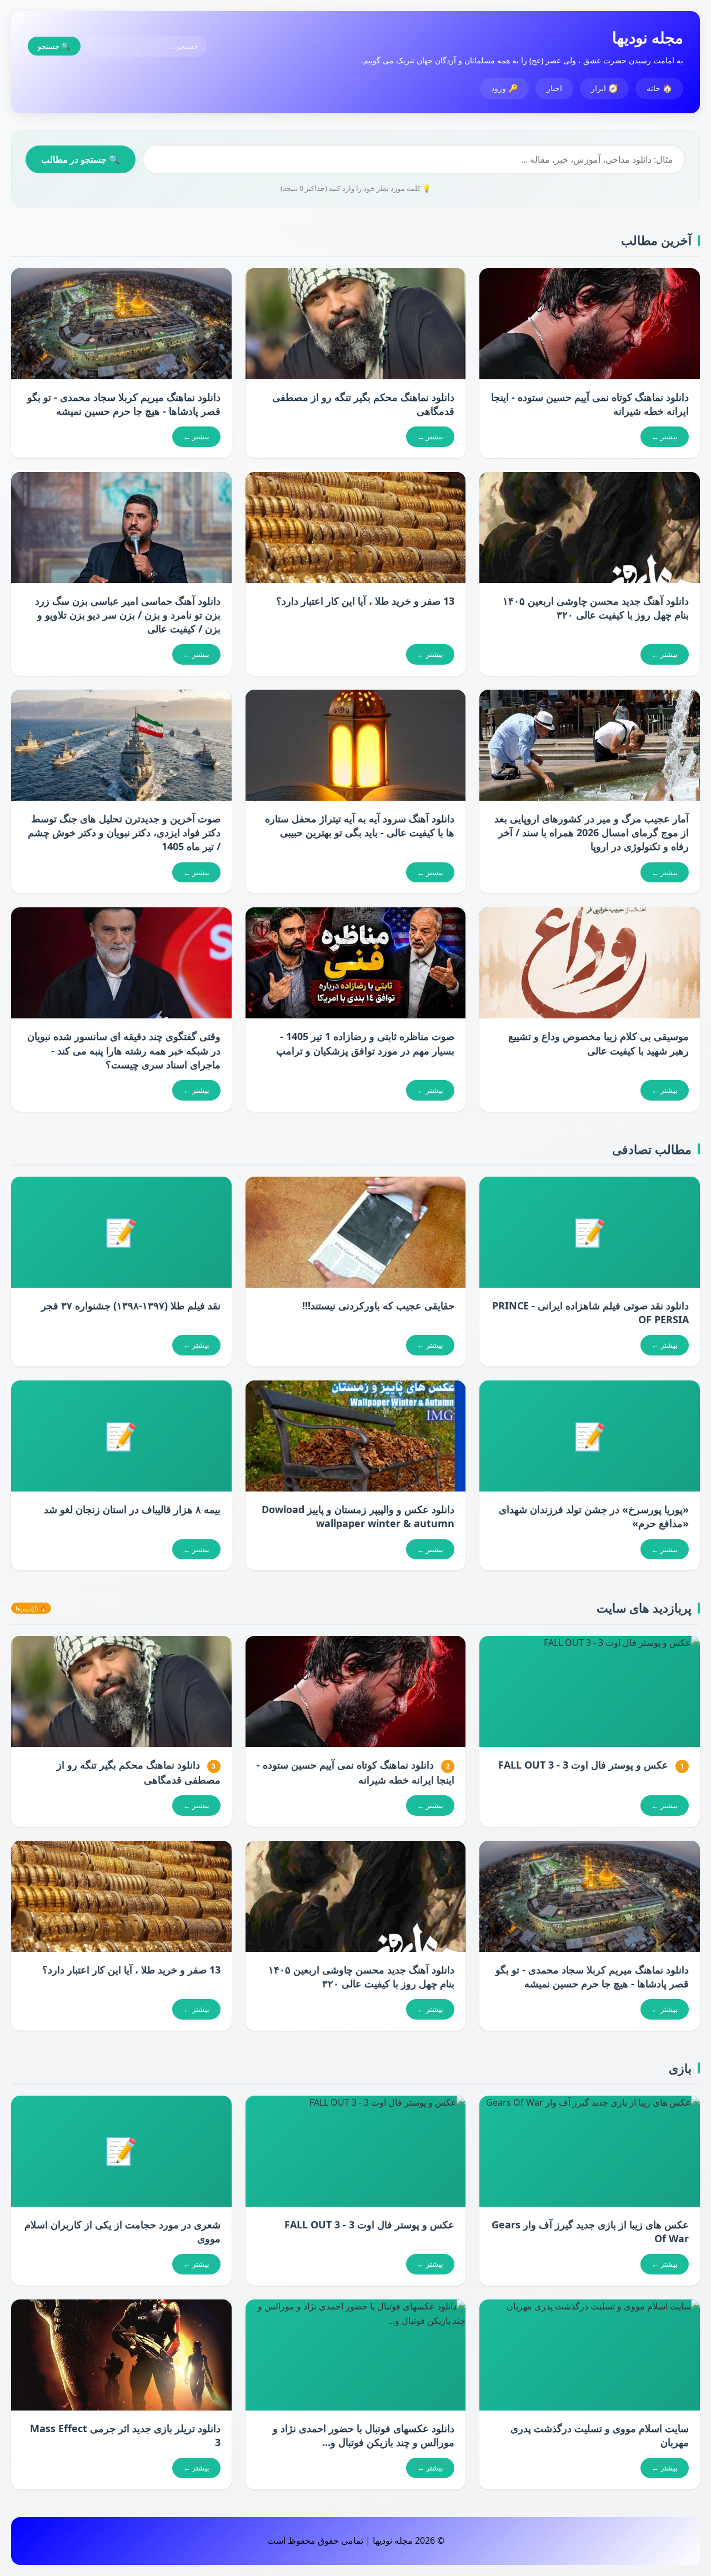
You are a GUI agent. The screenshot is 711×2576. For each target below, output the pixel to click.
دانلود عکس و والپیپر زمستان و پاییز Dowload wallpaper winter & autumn (358, 1516)
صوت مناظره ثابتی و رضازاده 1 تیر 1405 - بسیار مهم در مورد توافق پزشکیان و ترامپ (365, 1043)
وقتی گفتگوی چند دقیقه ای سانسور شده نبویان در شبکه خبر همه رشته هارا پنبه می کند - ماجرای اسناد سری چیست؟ (124, 1050)
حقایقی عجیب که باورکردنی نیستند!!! (378, 1305)
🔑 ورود (504, 88)
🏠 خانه (659, 88)
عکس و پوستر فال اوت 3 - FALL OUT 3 (583, 1765)
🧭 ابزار (604, 88)
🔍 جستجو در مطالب (81, 159)
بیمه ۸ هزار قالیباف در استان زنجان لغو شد (132, 1509)
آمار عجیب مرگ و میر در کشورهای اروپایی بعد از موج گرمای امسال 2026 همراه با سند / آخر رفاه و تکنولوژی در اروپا (592, 832)
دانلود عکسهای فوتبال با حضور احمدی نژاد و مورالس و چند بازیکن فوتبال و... (364, 2435)
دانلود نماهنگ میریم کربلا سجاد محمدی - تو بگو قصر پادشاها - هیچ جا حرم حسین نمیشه (124, 404)
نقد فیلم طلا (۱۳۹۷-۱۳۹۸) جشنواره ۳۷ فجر (131, 1305)
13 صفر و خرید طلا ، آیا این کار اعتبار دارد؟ (365, 601)
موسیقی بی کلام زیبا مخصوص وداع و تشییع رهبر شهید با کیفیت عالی (599, 1043)
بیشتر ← (665, 436)
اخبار (554, 88)
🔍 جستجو (54, 46)
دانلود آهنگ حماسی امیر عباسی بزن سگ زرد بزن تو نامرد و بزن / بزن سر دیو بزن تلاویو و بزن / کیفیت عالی (128, 615)
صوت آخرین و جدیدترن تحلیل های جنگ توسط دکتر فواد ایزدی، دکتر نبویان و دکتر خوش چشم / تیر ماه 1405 (124, 832)
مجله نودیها (648, 37)
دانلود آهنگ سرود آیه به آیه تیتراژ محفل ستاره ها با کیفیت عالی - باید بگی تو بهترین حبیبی (360, 825)
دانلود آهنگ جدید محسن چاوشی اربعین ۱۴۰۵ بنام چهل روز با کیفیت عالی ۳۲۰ (596, 608)
